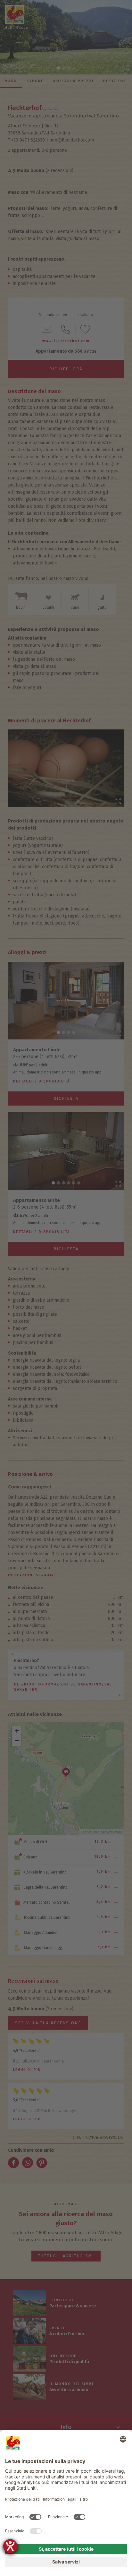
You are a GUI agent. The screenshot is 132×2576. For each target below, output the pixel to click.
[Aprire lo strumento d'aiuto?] (10, 2546)
